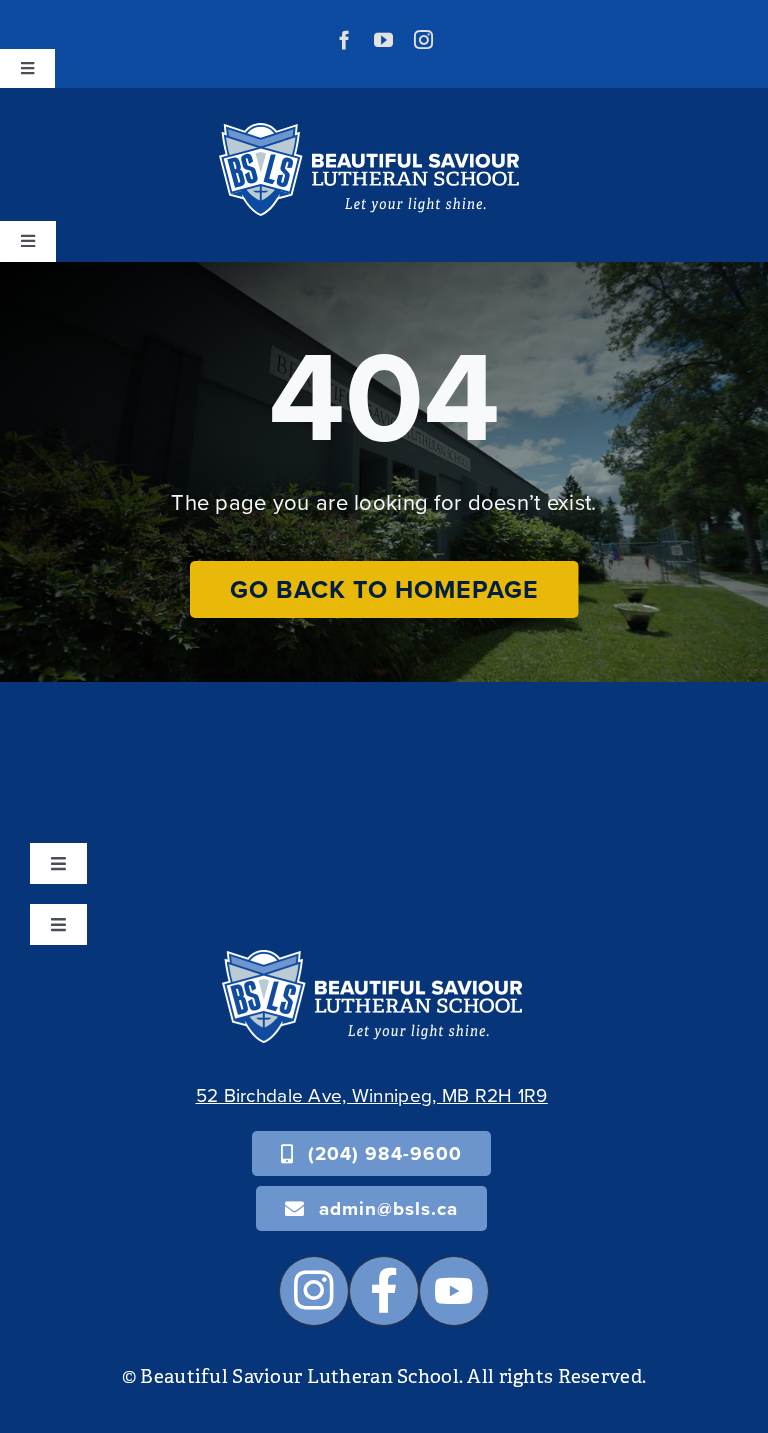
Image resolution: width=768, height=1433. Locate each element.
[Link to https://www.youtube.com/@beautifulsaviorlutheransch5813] (454, 1291)
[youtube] (383, 39)
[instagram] (423, 39)
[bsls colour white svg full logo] (369, 132)
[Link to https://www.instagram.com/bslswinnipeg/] (314, 1291)
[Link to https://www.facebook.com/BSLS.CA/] (384, 1291)
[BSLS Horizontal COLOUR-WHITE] (372, 959)
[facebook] (344, 39)
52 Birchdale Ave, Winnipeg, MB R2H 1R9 (372, 1094)
